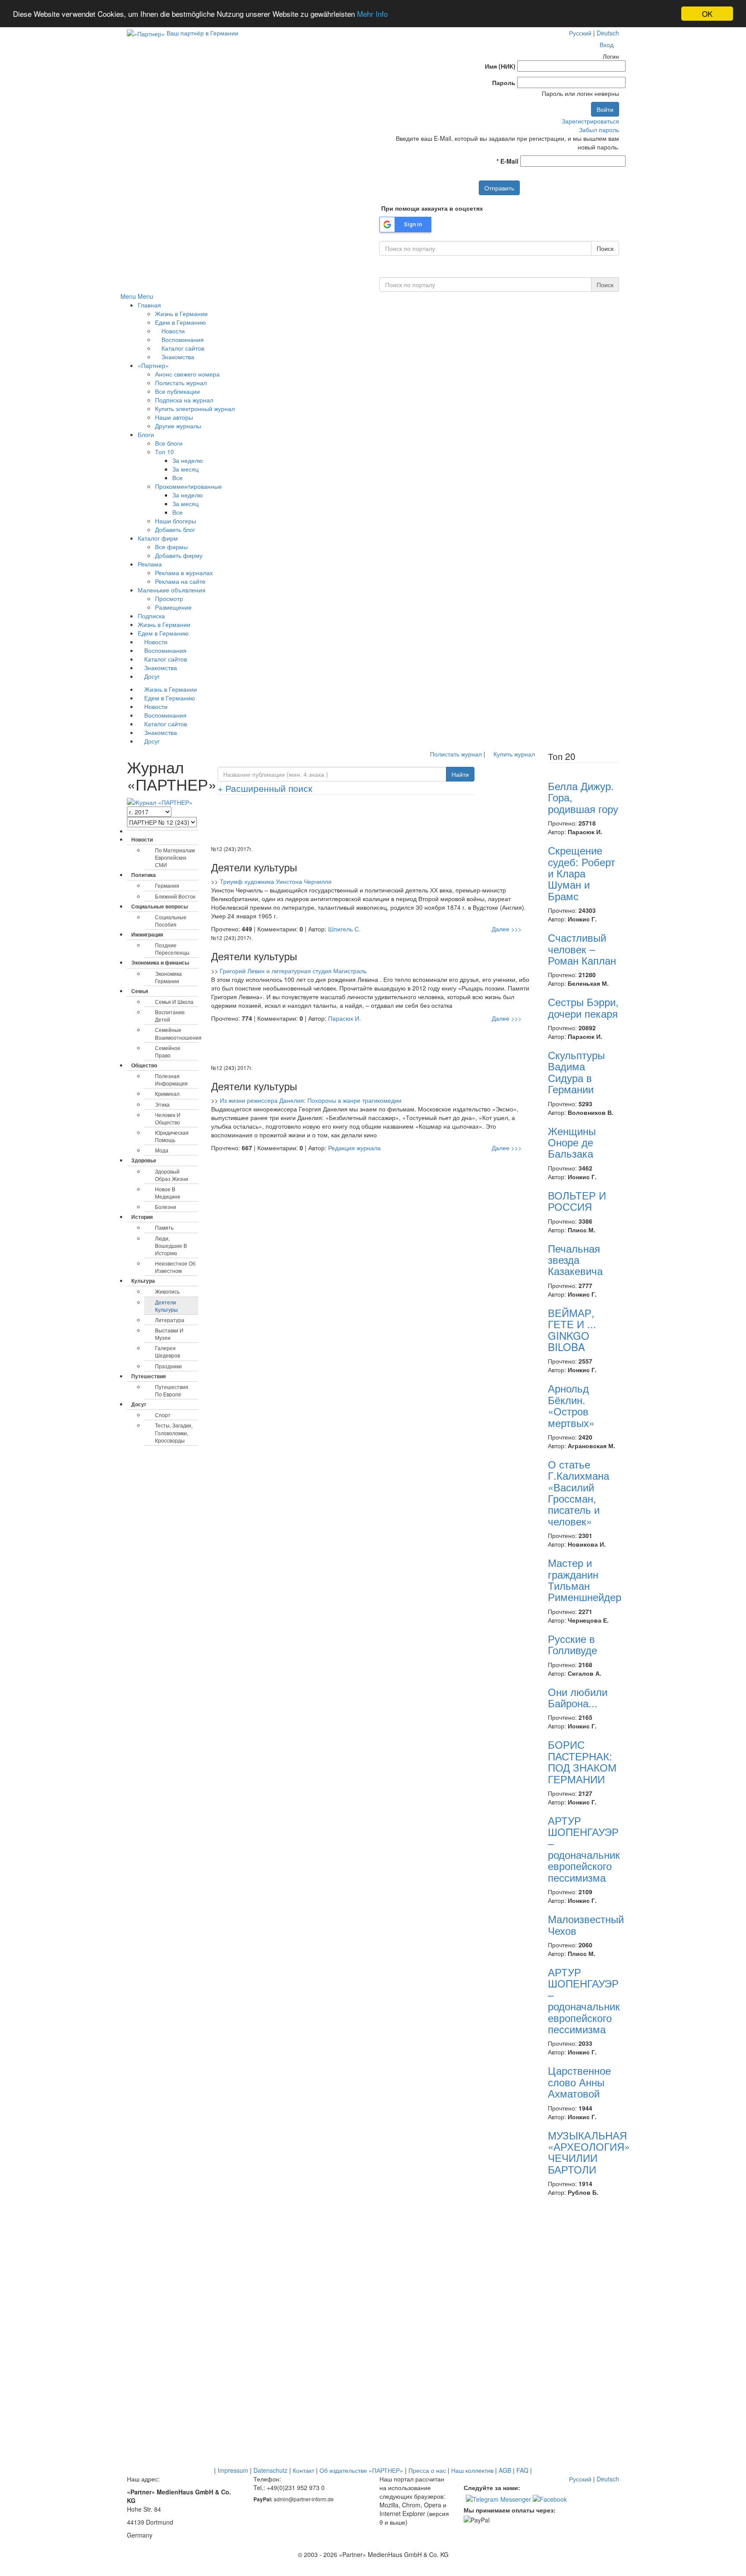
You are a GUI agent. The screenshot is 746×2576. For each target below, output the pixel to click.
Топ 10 (164, 452)
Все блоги (169, 443)
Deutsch (608, 33)
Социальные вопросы (160, 906)
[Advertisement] (373, 823)
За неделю (188, 460)
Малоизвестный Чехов (586, 1924)
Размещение (173, 607)
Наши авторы (174, 417)
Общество (144, 1065)
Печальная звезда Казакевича (575, 1260)
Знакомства (177, 357)
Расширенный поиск (265, 788)
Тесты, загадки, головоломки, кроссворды (174, 1432)
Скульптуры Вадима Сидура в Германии (576, 1072)
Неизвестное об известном (175, 1267)
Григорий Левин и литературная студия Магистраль (293, 971)
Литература (170, 1320)
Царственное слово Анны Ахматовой (579, 2082)
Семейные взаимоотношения (177, 1033)
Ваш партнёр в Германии (202, 33)
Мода (162, 1150)
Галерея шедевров (168, 1351)
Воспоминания (182, 339)
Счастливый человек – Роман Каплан (582, 949)
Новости (172, 331)
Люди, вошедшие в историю (171, 1245)
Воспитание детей (170, 1016)
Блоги (146, 434)
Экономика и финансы (160, 962)
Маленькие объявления (172, 590)
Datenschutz (270, 2470)
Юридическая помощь (172, 1136)
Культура (143, 1281)
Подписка (151, 616)
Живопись (167, 1291)
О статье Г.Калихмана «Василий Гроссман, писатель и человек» (578, 1492)
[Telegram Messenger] (498, 2498)
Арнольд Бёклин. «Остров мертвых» (571, 1405)
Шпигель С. (344, 929)
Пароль (504, 82)
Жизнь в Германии (181, 313)
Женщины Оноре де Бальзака (572, 1142)
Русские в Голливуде (572, 1644)
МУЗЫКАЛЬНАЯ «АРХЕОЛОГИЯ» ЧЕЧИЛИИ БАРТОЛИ (589, 2152)
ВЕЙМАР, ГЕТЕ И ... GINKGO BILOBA (572, 1329)
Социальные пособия (171, 921)
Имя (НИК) (500, 66)
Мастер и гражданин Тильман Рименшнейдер (585, 1579)
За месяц (185, 469)
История (142, 1217)
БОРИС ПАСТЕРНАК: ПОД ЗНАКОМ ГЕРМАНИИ (582, 1761)
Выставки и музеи (169, 1334)
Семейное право (168, 1051)
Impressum (233, 2470)
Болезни (166, 1207)
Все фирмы (171, 547)
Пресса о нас (427, 2470)
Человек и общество (168, 1118)
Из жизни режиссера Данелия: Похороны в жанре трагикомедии (311, 1100)
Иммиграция (147, 934)
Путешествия (149, 1376)
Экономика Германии (168, 977)
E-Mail (507, 161)
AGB (505, 2470)
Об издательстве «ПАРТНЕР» (361, 2470)
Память (164, 1227)
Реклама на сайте (180, 581)
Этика (162, 1104)
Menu (128, 296)
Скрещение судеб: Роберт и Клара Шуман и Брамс (582, 873)
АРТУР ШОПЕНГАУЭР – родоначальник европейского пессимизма (584, 1849)
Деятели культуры (166, 1306)
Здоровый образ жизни (172, 1175)
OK (707, 14)
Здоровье (144, 1160)
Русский (580, 33)
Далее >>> (507, 929)
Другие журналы (178, 426)
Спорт (163, 1415)
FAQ (522, 2470)
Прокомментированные (188, 486)
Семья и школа (174, 1002)
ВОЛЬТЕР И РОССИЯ (577, 1201)
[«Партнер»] (146, 33)
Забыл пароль (599, 130)
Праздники (168, 1366)
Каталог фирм (158, 538)
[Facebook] (550, 2498)
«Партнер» (153, 365)
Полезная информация (171, 1079)
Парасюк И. (345, 1018)
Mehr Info (372, 14)
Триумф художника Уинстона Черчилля (276, 881)
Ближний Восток (175, 896)
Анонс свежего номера (187, 374)
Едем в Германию (180, 322)
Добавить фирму (179, 555)
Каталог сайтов (182, 348)
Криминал (167, 1093)
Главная (149, 305)
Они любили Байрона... (578, 1697)
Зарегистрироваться (590, 121)
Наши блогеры (175, 521)
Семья (140, 991)
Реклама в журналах (184, 573)
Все (177, 478)
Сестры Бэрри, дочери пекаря (583, 1007)
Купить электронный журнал (195, 408)
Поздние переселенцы (172, 949)
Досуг (151, 676)
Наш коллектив (472, 2470)
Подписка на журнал (184, 400)
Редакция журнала (354, 1148)
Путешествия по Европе (172, 1390)
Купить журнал (513, 754)
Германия (167, 885)
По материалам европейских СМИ (175, 857)
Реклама (150, 564)
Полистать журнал (181, 383)
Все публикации (177, 391)
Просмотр (169, 598)
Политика (144, 875)
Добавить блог (175, 529)
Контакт (303, 2470)
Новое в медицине (168, 1193)
